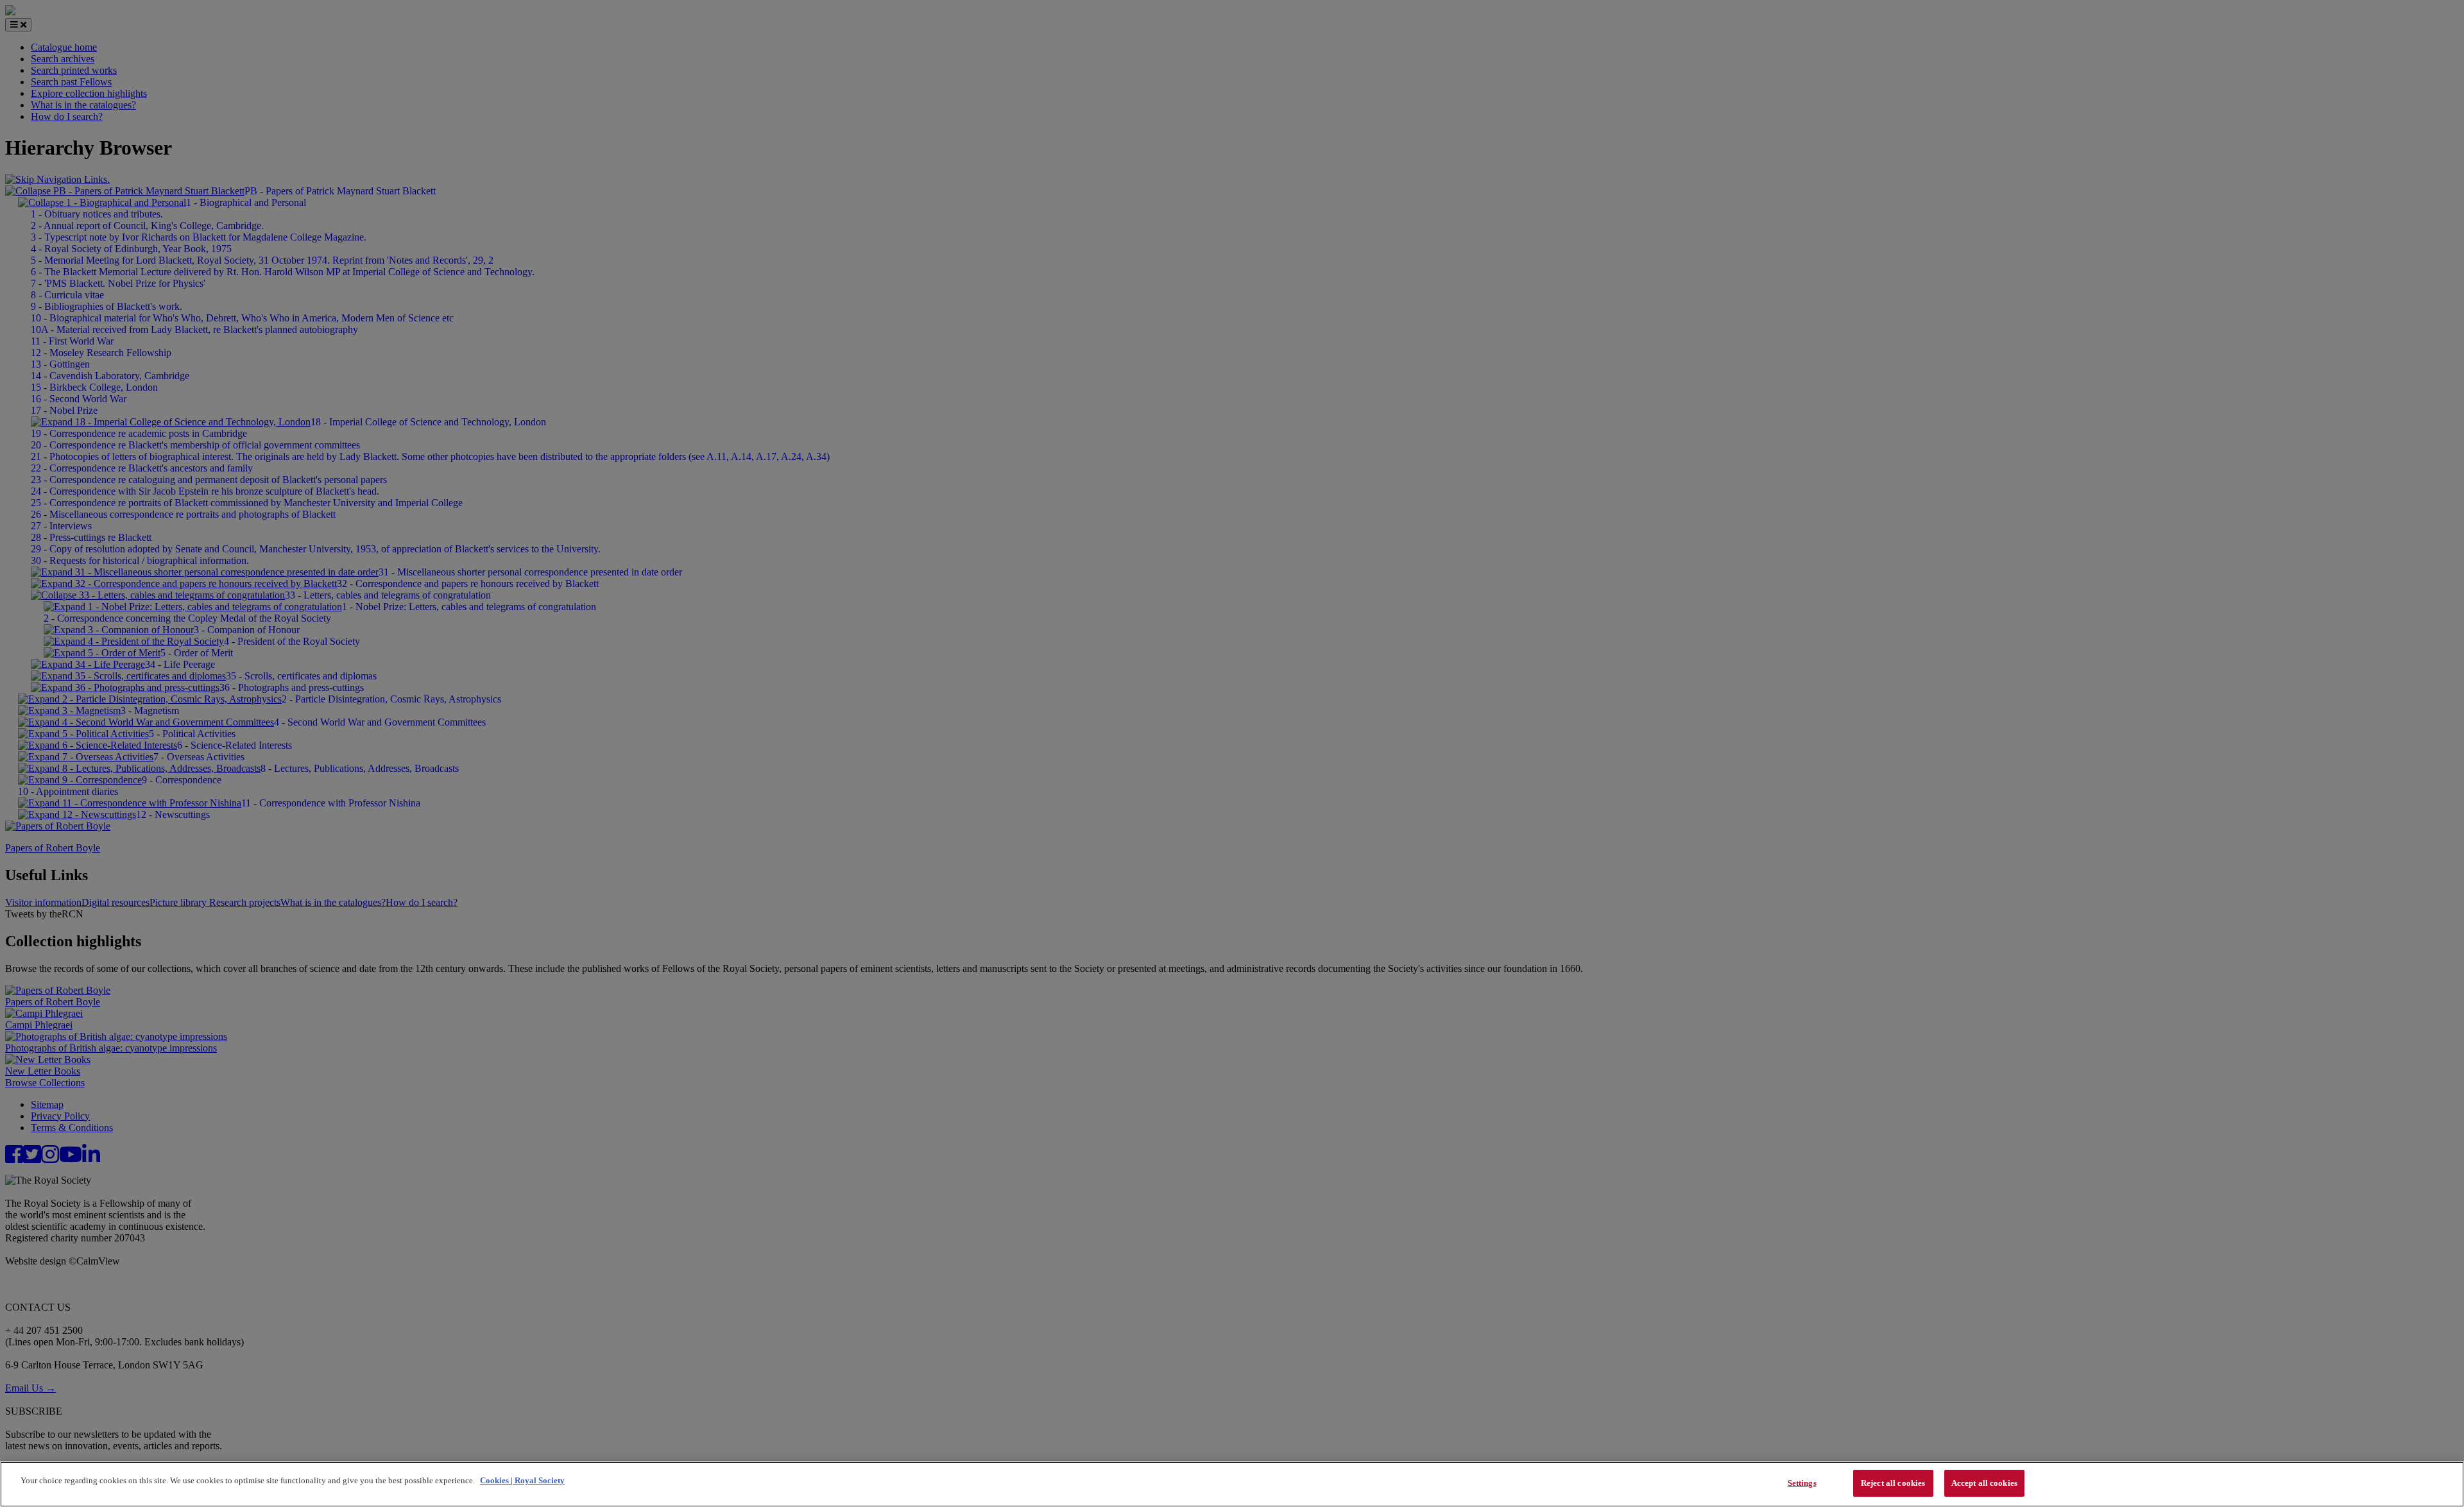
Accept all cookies (1984, 1483)
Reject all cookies (1893, 1483)
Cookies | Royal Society (522, 1480)
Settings (1802, 1483)
